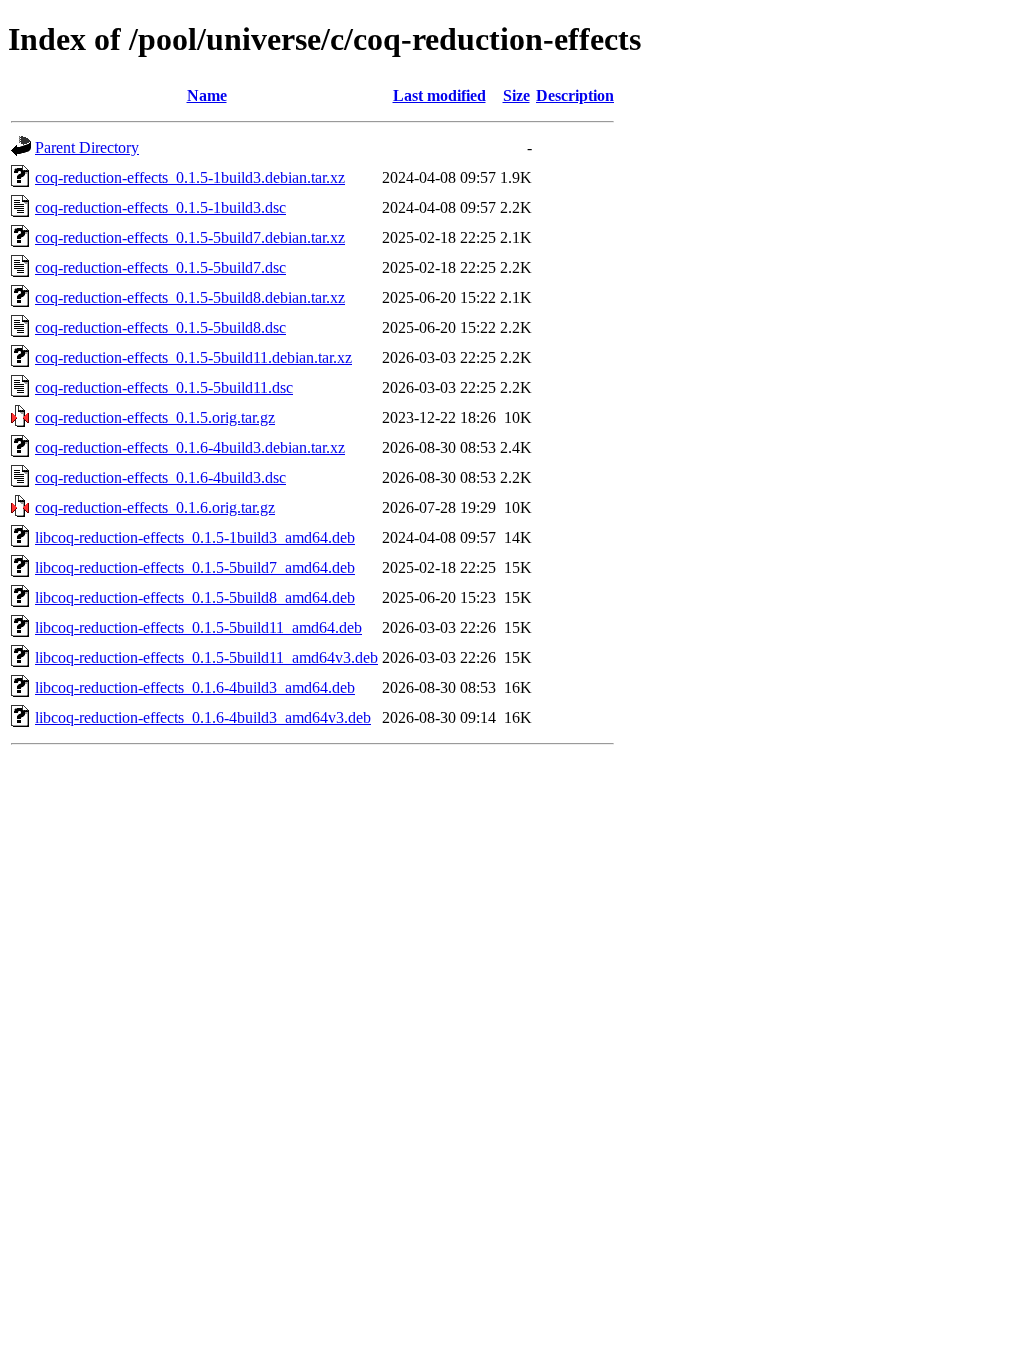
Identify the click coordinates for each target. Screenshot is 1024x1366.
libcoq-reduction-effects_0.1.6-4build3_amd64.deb (195, 687)
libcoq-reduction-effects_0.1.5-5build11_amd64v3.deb (206, 657)
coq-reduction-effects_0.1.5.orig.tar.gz (155, 417)
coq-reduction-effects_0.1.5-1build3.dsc (160, 207)
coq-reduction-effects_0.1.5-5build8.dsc (160, 327)
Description (575, 95)
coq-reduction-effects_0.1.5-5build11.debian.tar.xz (193, 357)
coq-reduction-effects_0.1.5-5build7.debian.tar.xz (190, 237)
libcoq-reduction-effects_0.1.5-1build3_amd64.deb (195, 537)
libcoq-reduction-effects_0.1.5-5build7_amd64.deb (195, 567)
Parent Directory (87, 147)
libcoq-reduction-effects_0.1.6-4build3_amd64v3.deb (203, 717)
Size (516, 95)
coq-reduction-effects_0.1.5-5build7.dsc (160, 267)
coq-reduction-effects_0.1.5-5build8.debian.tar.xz (190, 297)
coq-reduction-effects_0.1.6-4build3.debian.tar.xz (190, 447)
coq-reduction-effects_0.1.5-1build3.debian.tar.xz (190, 177)
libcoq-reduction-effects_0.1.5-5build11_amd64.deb (198, 627)
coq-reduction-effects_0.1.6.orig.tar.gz (155, 507)
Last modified (439, 95)
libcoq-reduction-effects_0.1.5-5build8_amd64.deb (195, 597)
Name (207, 95)
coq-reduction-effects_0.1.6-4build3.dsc (160, 477)
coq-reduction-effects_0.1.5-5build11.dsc (164, 387)
